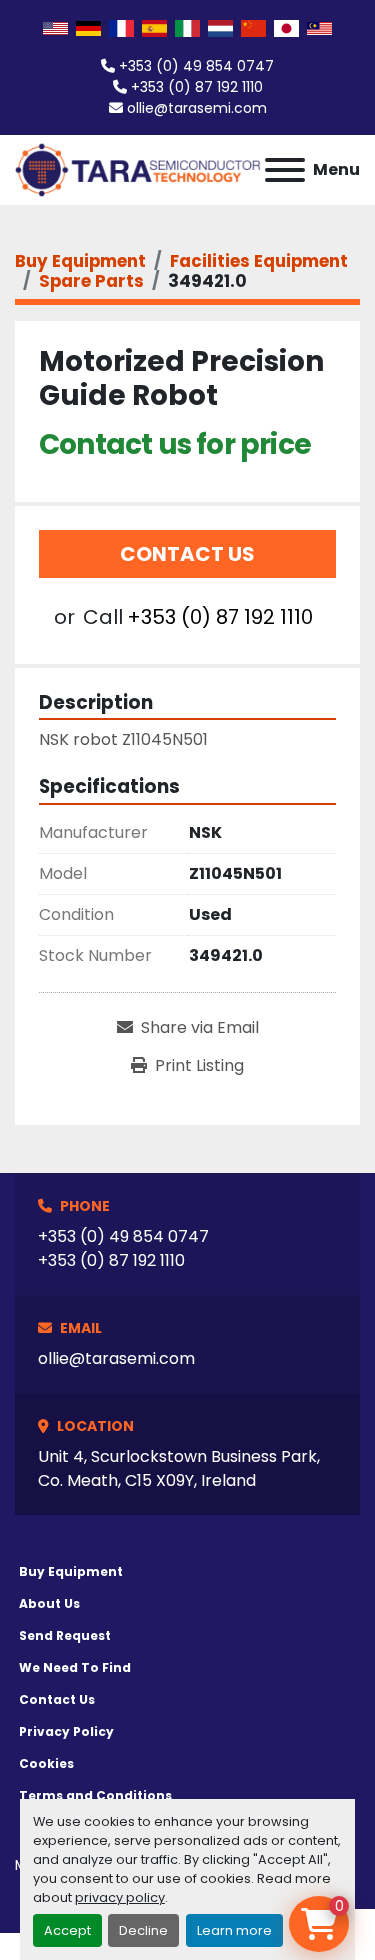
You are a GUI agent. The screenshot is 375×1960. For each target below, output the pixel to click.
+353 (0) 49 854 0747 (196, 66)
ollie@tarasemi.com (197, 108)
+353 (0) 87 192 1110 (197, 87)
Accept (67, 1930)
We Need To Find (75, 1667)
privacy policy (120, 1897)
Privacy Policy (66, 1731)
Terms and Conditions (95, 1795)
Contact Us (187, 554)
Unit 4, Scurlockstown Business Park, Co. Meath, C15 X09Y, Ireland (179, 1468)
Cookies (46, 1763)
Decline (143, 1930)
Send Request (65, 1635)
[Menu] (285, 170)
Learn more (234, 1930)
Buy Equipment (71, 1571)
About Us (49, 1603)
